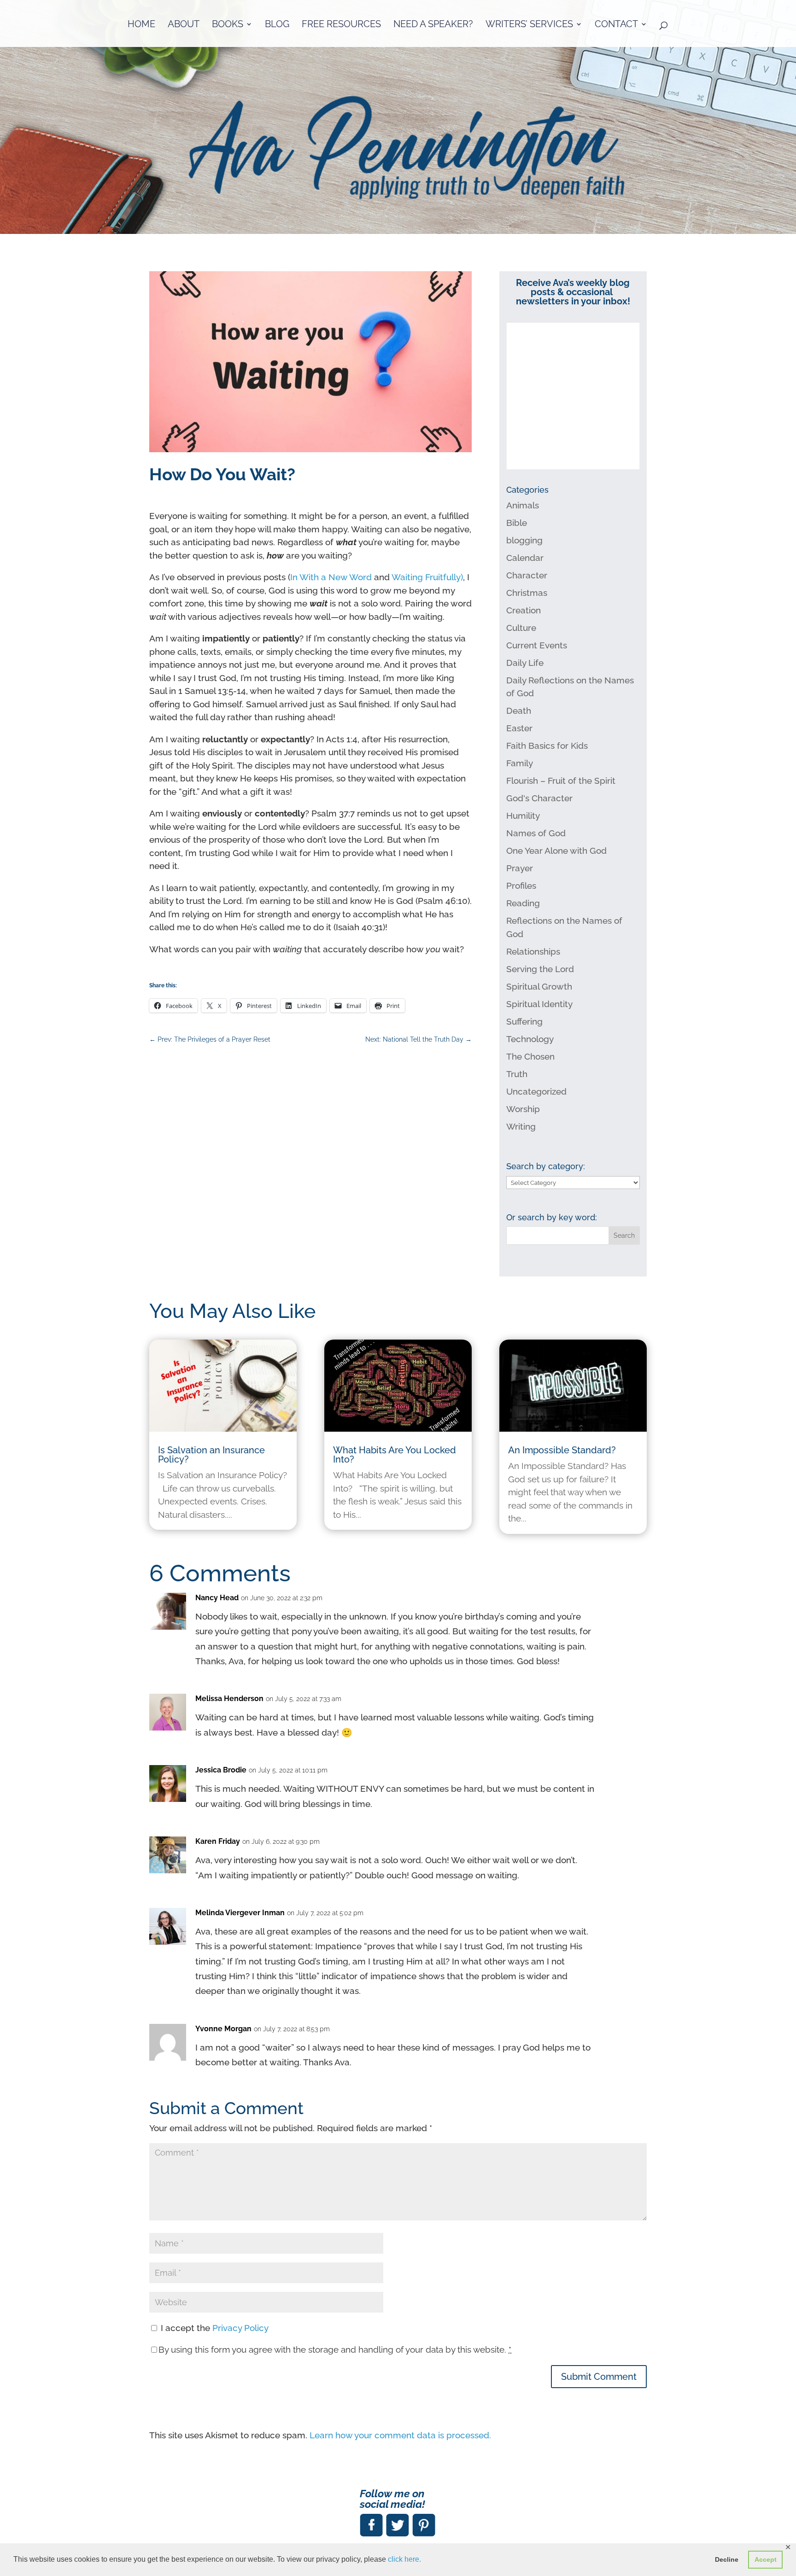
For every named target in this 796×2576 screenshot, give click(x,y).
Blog (277, 25)
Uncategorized (536, 1091)
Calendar (525, 558)
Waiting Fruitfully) (427, 577)
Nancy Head (217, 1598)
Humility (523, 816)
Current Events (537, 645)
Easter (519, 728)
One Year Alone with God (556, 851)
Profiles (521, 886)
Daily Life (525, 663)
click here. (404, 2559)
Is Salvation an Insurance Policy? (211, 1455)
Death (519, 711)
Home (141, 25)
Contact (616, 25)
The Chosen (530, 1056)
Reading (523, 903)
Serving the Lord (540, 969)
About (184, 25)
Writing (521, 1126)
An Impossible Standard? (562, 1450)
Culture (521, 628)
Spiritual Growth (539, 986)
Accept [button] (766, 2559)
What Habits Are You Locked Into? (395, 1455)
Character (527, 575)
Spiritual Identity (539, 1004)
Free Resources (341, 25)
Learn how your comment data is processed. (400, 2435)
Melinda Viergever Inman (240, 1913)
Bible (517, 523)
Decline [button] (727, 2559)
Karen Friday (218, 1841)
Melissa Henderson (229, 1699)
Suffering (524, 1021)
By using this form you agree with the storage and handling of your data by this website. (335, 2349)
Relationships (533, 951)
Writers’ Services (529, 25)
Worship (523, 1109)
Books (228, 25)
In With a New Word (331, 577)
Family (520, 763)
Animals (523, 505)
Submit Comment (599, 2377)
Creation (524, 610)
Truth (517, 1074)
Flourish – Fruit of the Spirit (561, 781)
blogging (524, 540)
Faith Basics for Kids (547, 746)
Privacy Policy (240, 2328)
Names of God (536, 833)
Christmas (527, 593)
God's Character (539, 798)
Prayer (520, 868)
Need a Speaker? (433, 25)
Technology (530, 1039)
